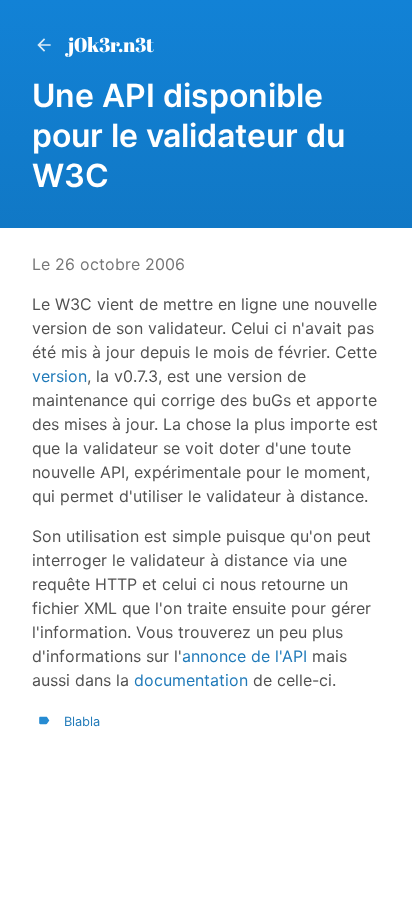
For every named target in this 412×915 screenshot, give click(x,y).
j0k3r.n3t (111, 44)
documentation (191, 680)
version (59, 376)
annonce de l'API (244, 656)
